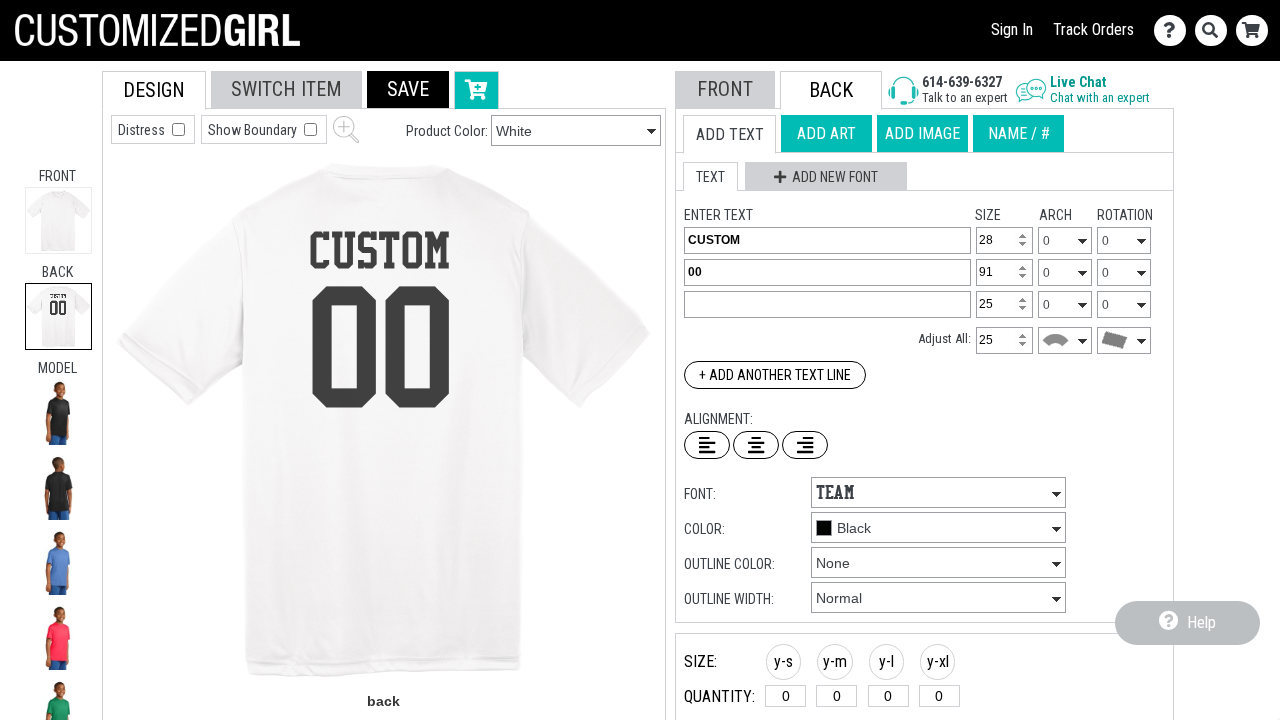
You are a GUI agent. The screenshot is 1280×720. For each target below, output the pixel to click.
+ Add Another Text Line (775, 375)
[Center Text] (756, 445)
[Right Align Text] (805, 445)
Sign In (1012, 29)
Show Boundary (254, 130)
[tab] (58, 220)
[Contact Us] (1174, 30)
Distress (143, 130)
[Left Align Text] (707, 445)
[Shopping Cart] (1256, 30)
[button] (58, 412)
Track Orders (1093, 29)
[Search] (1215, 30)
